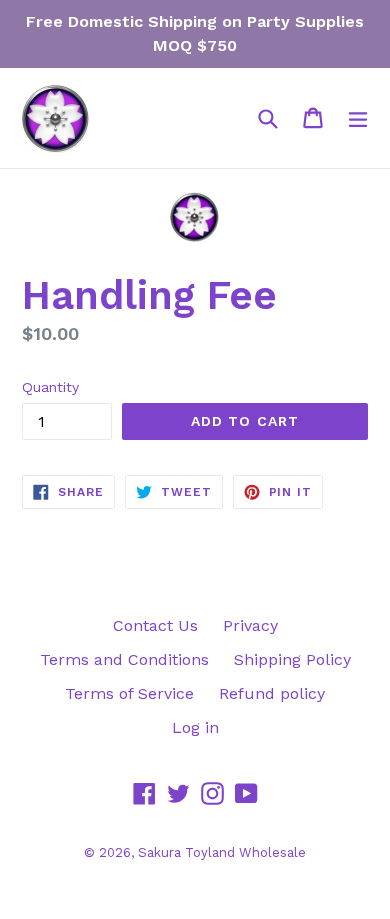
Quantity (50, 387)
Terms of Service (129, 693)
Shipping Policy (292, 659)
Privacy (250, 625)
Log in (195, 727)
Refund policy (272, 693)
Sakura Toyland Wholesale (222, 852)
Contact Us (155, 625)
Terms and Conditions (124, 659)
